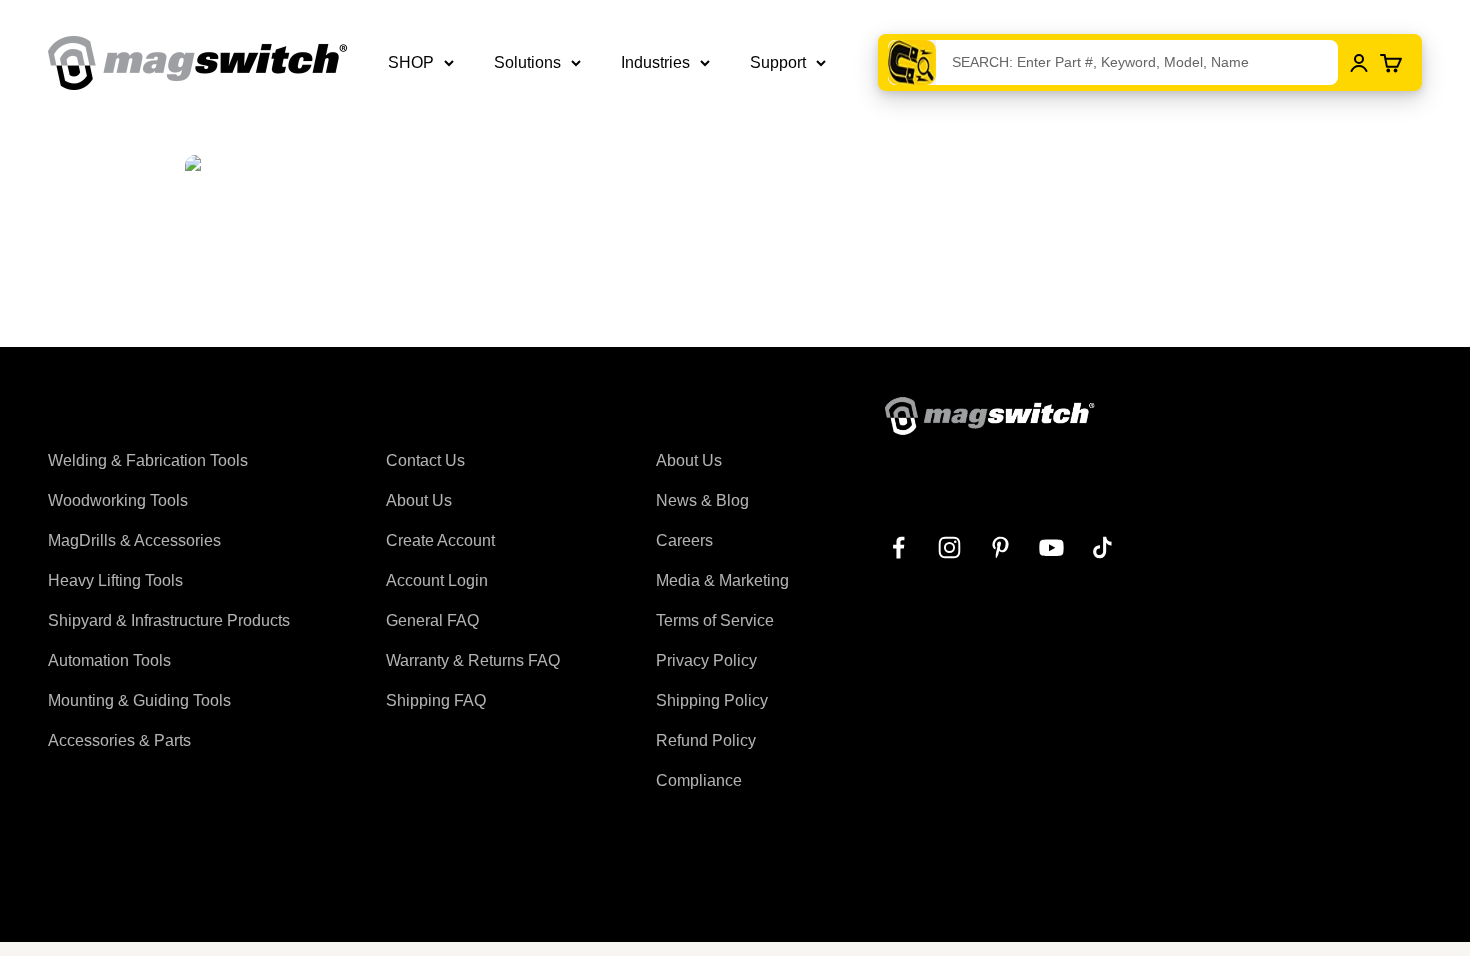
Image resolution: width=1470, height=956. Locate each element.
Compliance (699, 780)
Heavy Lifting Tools (115, 580)
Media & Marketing (722, 580)
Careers (684, 540)
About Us (419, 500)
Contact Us (425, 460)
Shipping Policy (712, 700)
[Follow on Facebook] (898, 547)
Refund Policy (706, 740)
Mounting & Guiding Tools (139, 700)
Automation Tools (109, 660)
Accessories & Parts (119, 740)
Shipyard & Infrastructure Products (169, 620)
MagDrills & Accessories (134, 540)
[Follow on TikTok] (1102, 547)
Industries (655, 62)
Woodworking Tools (118, 500)
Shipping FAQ (436, 700)
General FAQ (432, 620)
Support (778, 62)
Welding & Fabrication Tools (148, 460)
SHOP (411, 62)
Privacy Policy (706, 660)
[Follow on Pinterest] (1000, 547)
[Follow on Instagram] (949, 547)
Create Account (440, 540)
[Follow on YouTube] (1051, 547)
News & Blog (702, 500)
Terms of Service (715, 620)
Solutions (527, 62)
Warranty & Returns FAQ (473, 660)
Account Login (437, 580)
